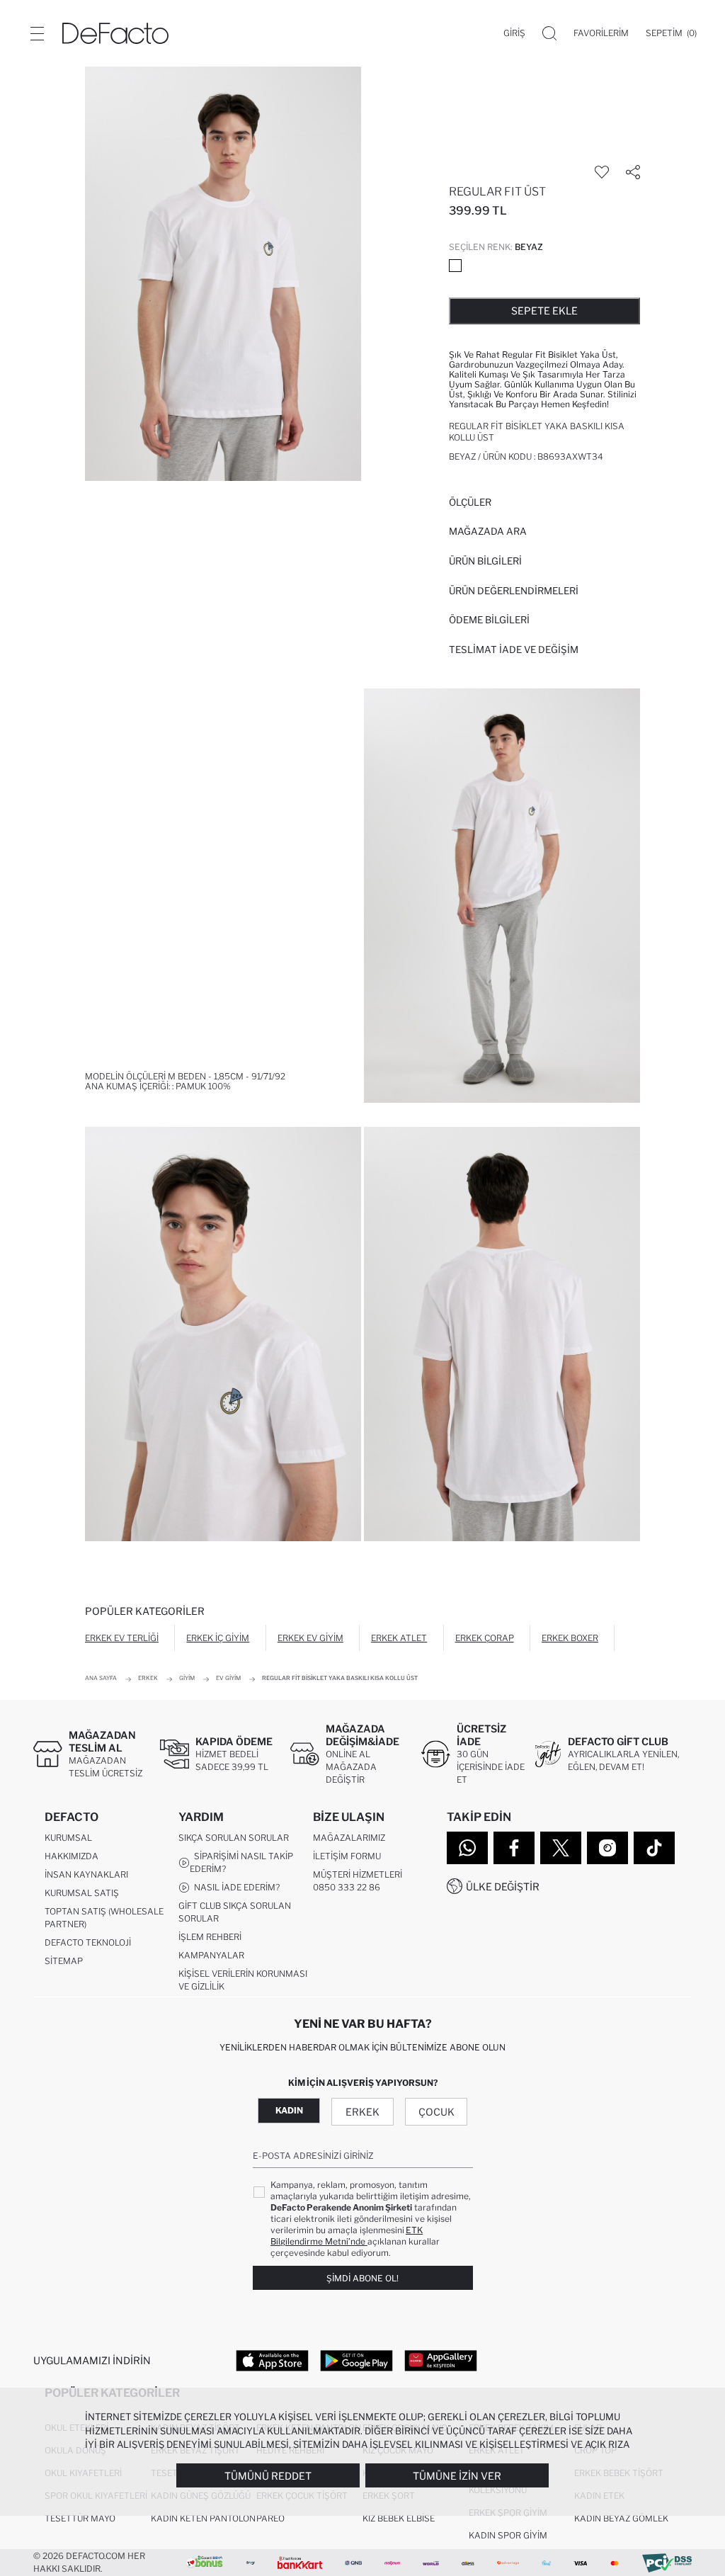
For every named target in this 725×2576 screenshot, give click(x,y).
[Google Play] (356, 2360)
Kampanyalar (211, 1955)
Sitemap (64, 1961)
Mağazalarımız (349, 1838)
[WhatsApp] (467, 1848)
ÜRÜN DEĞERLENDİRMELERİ (514, 591)
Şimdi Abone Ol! (362, 2278)
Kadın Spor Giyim (508, 2535)
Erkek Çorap (485, 1638)
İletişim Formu (347, 1856)
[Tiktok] (654, 1848)
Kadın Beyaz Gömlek (621, 2518)
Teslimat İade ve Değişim (514, 649)
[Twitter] (561, 1848)
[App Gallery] (441, 2360)
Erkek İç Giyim (218, 1638)
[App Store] (272, 2360)
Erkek (362, 2112)
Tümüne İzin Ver (457, 2476)
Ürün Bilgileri (485, 561)
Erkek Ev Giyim (310, 1638)
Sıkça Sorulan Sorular (234, 1838)
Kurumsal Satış (82, 1893)
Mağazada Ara (488, 531)
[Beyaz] (455, 266)
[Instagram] (607, 1848)
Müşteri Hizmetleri (358, 1874)
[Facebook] (514, 1848)
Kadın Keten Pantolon (203, 2518)
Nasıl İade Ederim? (235, 1887)
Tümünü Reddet (268, 2476)
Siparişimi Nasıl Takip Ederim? (241, 1862)
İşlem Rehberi (210, 1937)
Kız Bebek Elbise (399, 2518)
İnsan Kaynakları (86, 1874)
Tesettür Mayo (80, 2518)
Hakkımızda (72, 1856)
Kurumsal (68, 1838)
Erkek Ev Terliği (122, 1638)
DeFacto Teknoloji (88, 1942)
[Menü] (37, 33)
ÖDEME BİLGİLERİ (489, 620)
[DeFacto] (115, 33)
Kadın (289, 2110)
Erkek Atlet (399, 1638)
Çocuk (436, 2112)
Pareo (270, 2518)
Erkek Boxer (570, 1638)
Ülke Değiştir (503, 1886)
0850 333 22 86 (347, 1887)
